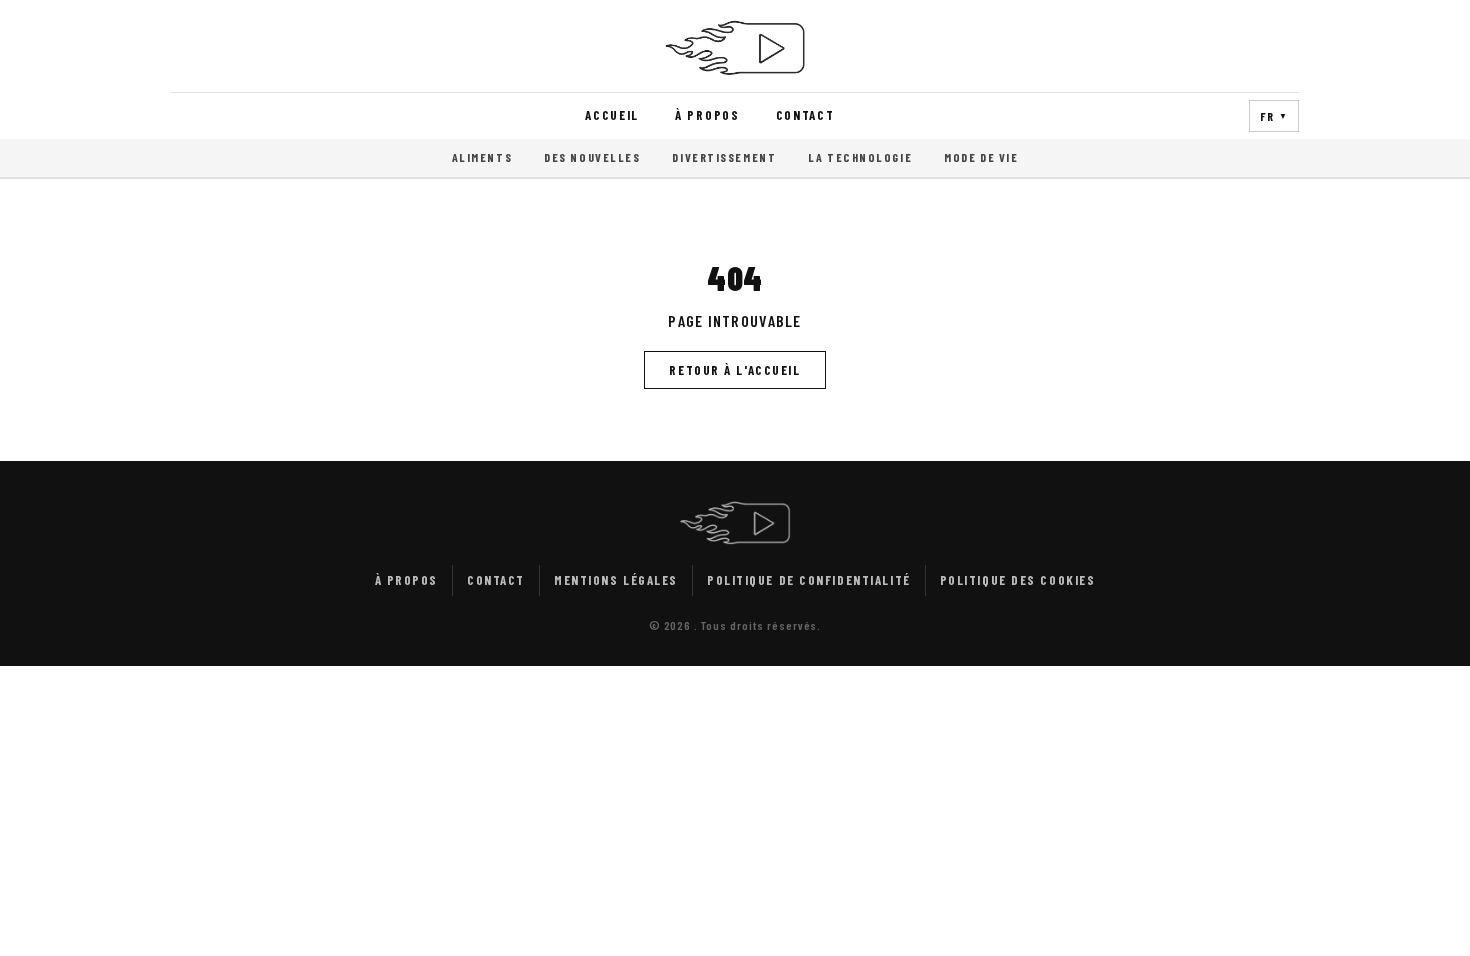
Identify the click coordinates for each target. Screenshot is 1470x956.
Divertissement (724, 157)
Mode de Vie (981, 157)
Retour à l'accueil (734, 370)
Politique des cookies (1018, 580)
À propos (707, 115)
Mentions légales (616, 580)
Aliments (482, 157)
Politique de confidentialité (809, 580)
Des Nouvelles (592, 157)
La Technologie (860, 157)
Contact (805, 115)
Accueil (612, 115)
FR (1274, 116)
